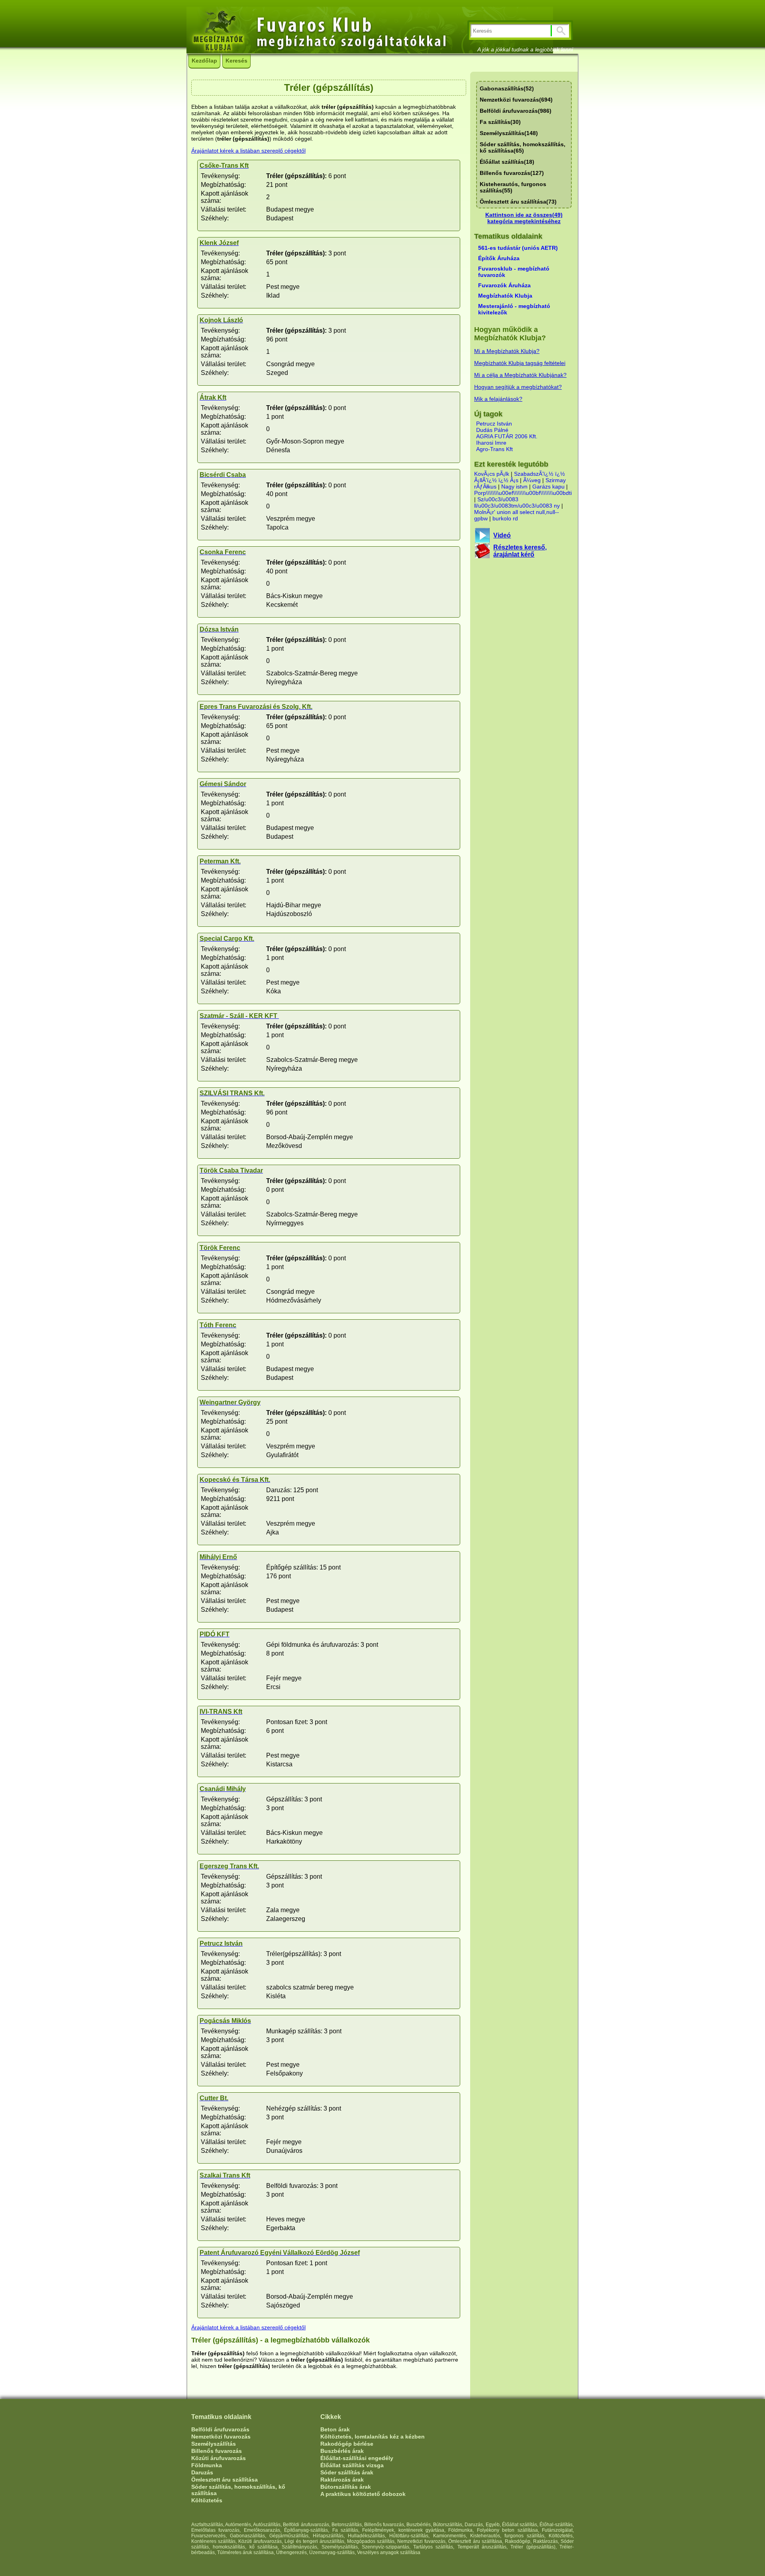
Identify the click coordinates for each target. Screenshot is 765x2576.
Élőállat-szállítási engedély (357, 2458)
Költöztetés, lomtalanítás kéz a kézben (373, 2437)
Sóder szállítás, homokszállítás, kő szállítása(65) (523, 147)
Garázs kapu (548, 487)
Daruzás (202, 2472)
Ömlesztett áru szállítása (225, 2480)
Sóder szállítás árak (347, 2472)
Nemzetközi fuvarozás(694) (516, 100)
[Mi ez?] (482, 541)
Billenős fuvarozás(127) (512, 173)
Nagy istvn (514, 487)
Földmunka (207, 2465)
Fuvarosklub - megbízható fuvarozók (514, 272)
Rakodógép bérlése (347, 2444)
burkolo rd (505, 518)
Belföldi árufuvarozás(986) (516, 111)
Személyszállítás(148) (509, 133)
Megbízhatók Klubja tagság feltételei (520, 363)
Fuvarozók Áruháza (504, 285)
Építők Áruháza (499, 258)
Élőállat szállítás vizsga (352, 2465)
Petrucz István (494, 424)
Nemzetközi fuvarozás (221, 2437)
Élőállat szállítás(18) (507, 162)
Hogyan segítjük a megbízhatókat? (518, 387)
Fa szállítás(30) (500, 122)
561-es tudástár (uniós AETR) (518, 248)
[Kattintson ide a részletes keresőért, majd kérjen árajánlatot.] (482, 556)
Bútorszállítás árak (346, 2487)
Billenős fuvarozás (217, 2451)
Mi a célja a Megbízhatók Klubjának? (520, 375)
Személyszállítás (214, 2444)
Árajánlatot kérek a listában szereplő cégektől (248, 151)
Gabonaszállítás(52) (507, 88)
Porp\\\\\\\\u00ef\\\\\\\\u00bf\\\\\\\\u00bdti (523, 493)
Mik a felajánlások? (498, 399)
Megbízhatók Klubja (505, 296)
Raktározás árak (342, 2480)
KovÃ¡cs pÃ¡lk (492, 474)
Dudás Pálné (492, 430)
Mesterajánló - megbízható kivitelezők (514, 309)
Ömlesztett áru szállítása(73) (518, 202)
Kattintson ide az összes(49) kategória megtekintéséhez (524, 218)
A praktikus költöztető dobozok (363, 2494)
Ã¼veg (532, 480)
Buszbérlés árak (342, 2451)
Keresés (236, 61)
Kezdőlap (204, 61)
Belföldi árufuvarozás (220, 2429)
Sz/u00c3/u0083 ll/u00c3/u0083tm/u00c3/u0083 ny (517, 502)
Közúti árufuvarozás (219, 2458)
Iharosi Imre (491, 443)
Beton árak (335, 2429)
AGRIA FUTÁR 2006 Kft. (507, 436)
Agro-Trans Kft (494, 449)
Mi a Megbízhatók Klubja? (507, 351)
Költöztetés (207, 2500)
